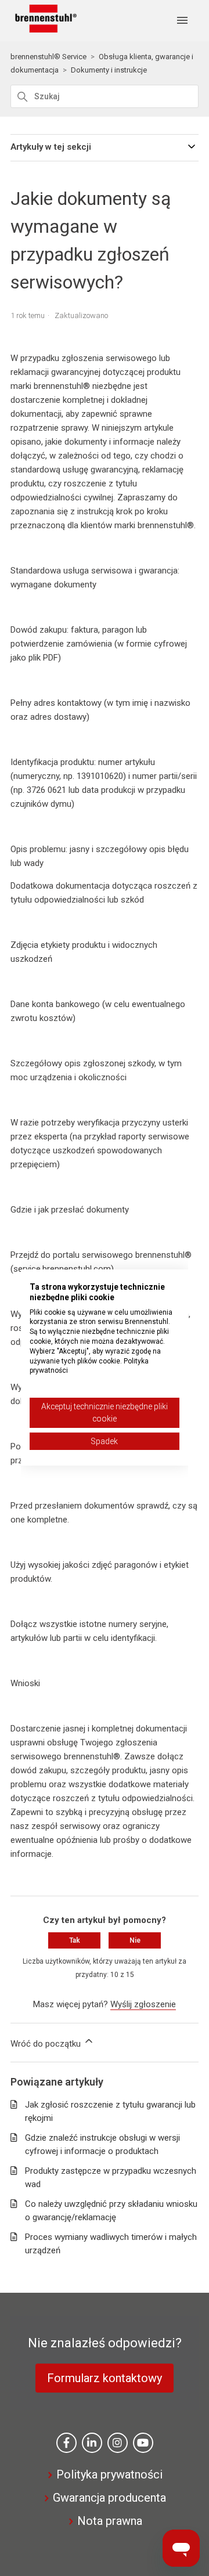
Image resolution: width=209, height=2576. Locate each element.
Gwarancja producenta (109, 2498)
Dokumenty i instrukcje (109, 70)
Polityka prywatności (109, 2474)
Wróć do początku (47, 2044)
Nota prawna (110, 2521)
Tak (75, 1940)
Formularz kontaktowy (105, 2378)
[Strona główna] (44, 30)
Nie (135, 1940)
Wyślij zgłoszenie (143, 2004)
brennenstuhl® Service (48, 57)
